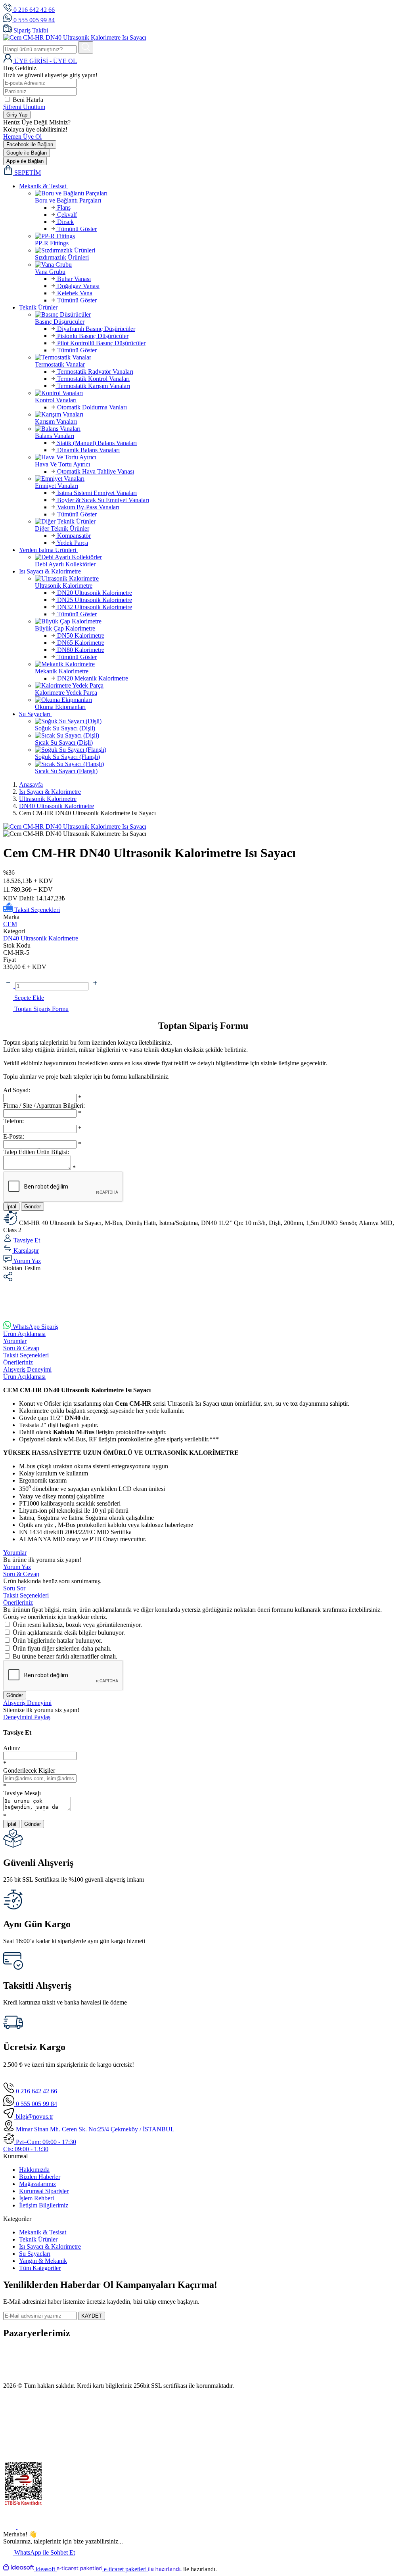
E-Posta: (14, 1136)
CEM (10, 924)
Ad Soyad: (17, 1090)
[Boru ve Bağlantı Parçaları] (219, 193)
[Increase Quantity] (95, 986)
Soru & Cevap (21, 1348)
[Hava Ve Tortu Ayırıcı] (219, 457)
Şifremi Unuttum (24, 107)
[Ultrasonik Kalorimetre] (219, 579)
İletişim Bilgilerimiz (44, 2205)
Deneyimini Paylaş (27, 1717)
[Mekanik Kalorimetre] (219, 664)
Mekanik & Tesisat (43, 2232)
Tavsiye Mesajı (22, 1793)
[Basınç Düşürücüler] (219, 315)
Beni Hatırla (28, 100)
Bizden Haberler (40, 2177)
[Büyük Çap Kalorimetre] (219, 621)
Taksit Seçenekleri (26, 1355)
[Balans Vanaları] (219, 429)
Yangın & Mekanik (43, 2261)
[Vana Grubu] (219, 265)
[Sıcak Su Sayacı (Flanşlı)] (219, 764)
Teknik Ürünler (38, 2239)
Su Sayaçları (35, 2254)
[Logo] (75, 37)
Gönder (33, 1207)
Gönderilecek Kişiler (29, 1771)
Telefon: (13, 1121)
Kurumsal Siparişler (44, 2191)
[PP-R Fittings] (219, 236)
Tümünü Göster (76, 229)
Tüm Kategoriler (40, 2268)
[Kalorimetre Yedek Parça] (219, 686)
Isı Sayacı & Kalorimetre (50, 2246)
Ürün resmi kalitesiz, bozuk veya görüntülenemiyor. (77, 1625)
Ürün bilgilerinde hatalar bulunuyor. (57, 1641)
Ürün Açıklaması (24, 1334)
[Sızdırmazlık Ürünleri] (219, 250)
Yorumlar (15, 1341)
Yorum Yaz (17, 1567)
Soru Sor (14, 1588)
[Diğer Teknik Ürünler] (219, 522)
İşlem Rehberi (36, 2198)
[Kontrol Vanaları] (219, 393)
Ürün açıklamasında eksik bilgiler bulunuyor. (69, 1633)
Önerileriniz (18, 1362)
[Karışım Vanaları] (219, 415)
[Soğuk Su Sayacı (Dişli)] (219, 721)
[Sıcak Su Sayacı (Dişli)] (219, 736)
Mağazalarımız (37, 2184)
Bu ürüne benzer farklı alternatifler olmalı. (65, 1656)
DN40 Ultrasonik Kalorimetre (41, 938)
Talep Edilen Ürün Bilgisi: (36, 1152)
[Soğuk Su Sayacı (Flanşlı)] (219, 750)
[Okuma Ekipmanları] (219, 700)
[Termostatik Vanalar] (219, 357)
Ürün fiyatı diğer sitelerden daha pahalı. (62, 1648)
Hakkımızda (34, 2170)
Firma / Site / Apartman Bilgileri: (44, 1106)
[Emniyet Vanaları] (219, 479)
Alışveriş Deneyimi (27, 1369)
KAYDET (92, 2316)
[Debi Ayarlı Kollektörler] (219, 557)
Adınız (12, 1748)
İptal (11, 1207)
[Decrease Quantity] (9, 986)
